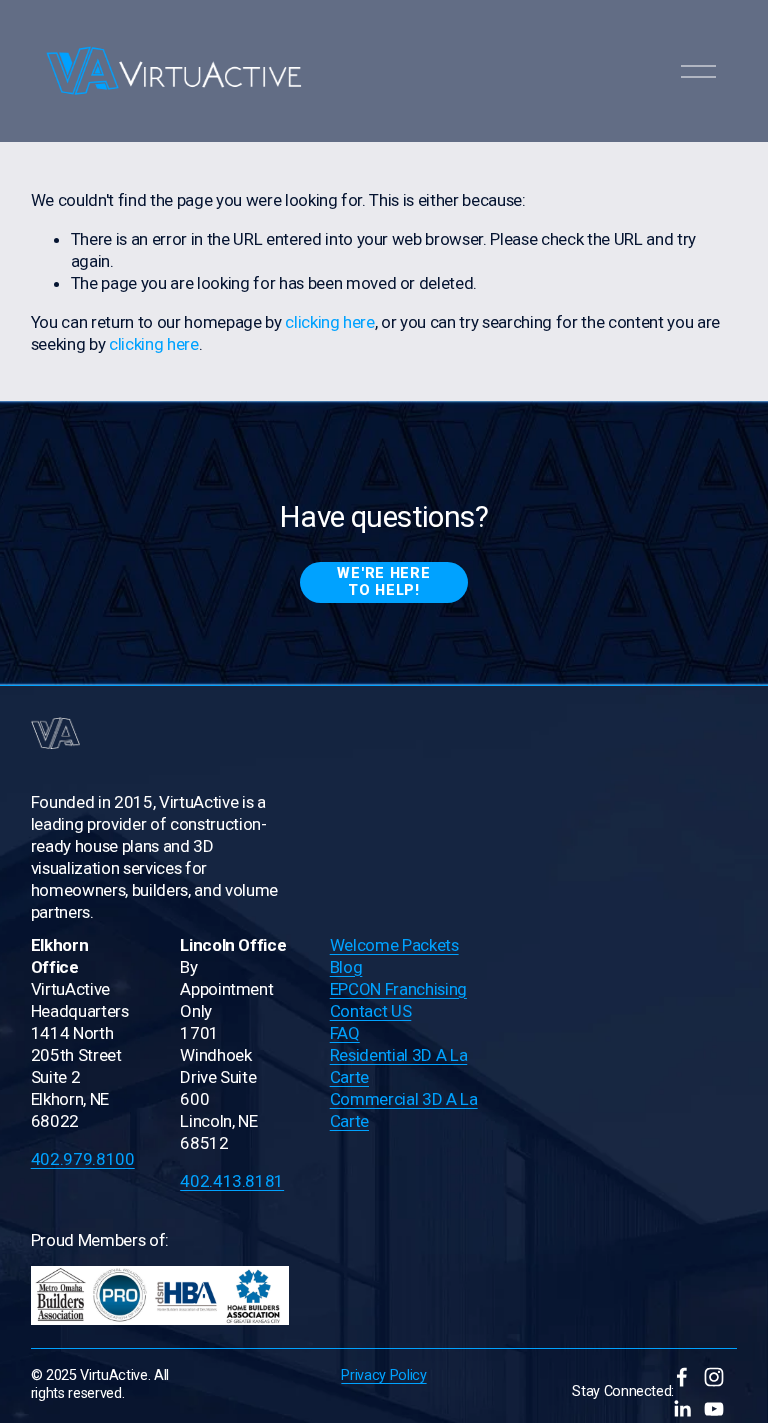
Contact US (371, 1011)
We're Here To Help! (383, 582)
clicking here (330, 322)
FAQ (345, 1033)
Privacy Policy (383, 1375)
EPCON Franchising (398, 989)
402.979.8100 (83, 1159)
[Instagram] (714, 1377)
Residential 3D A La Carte (399, 1066)
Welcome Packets (394, 945)
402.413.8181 (232, 1181)
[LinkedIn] (682, 1409)
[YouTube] (714, 1409)
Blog (346, 967)
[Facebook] (682, 1377)
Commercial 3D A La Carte (404, 1110)
